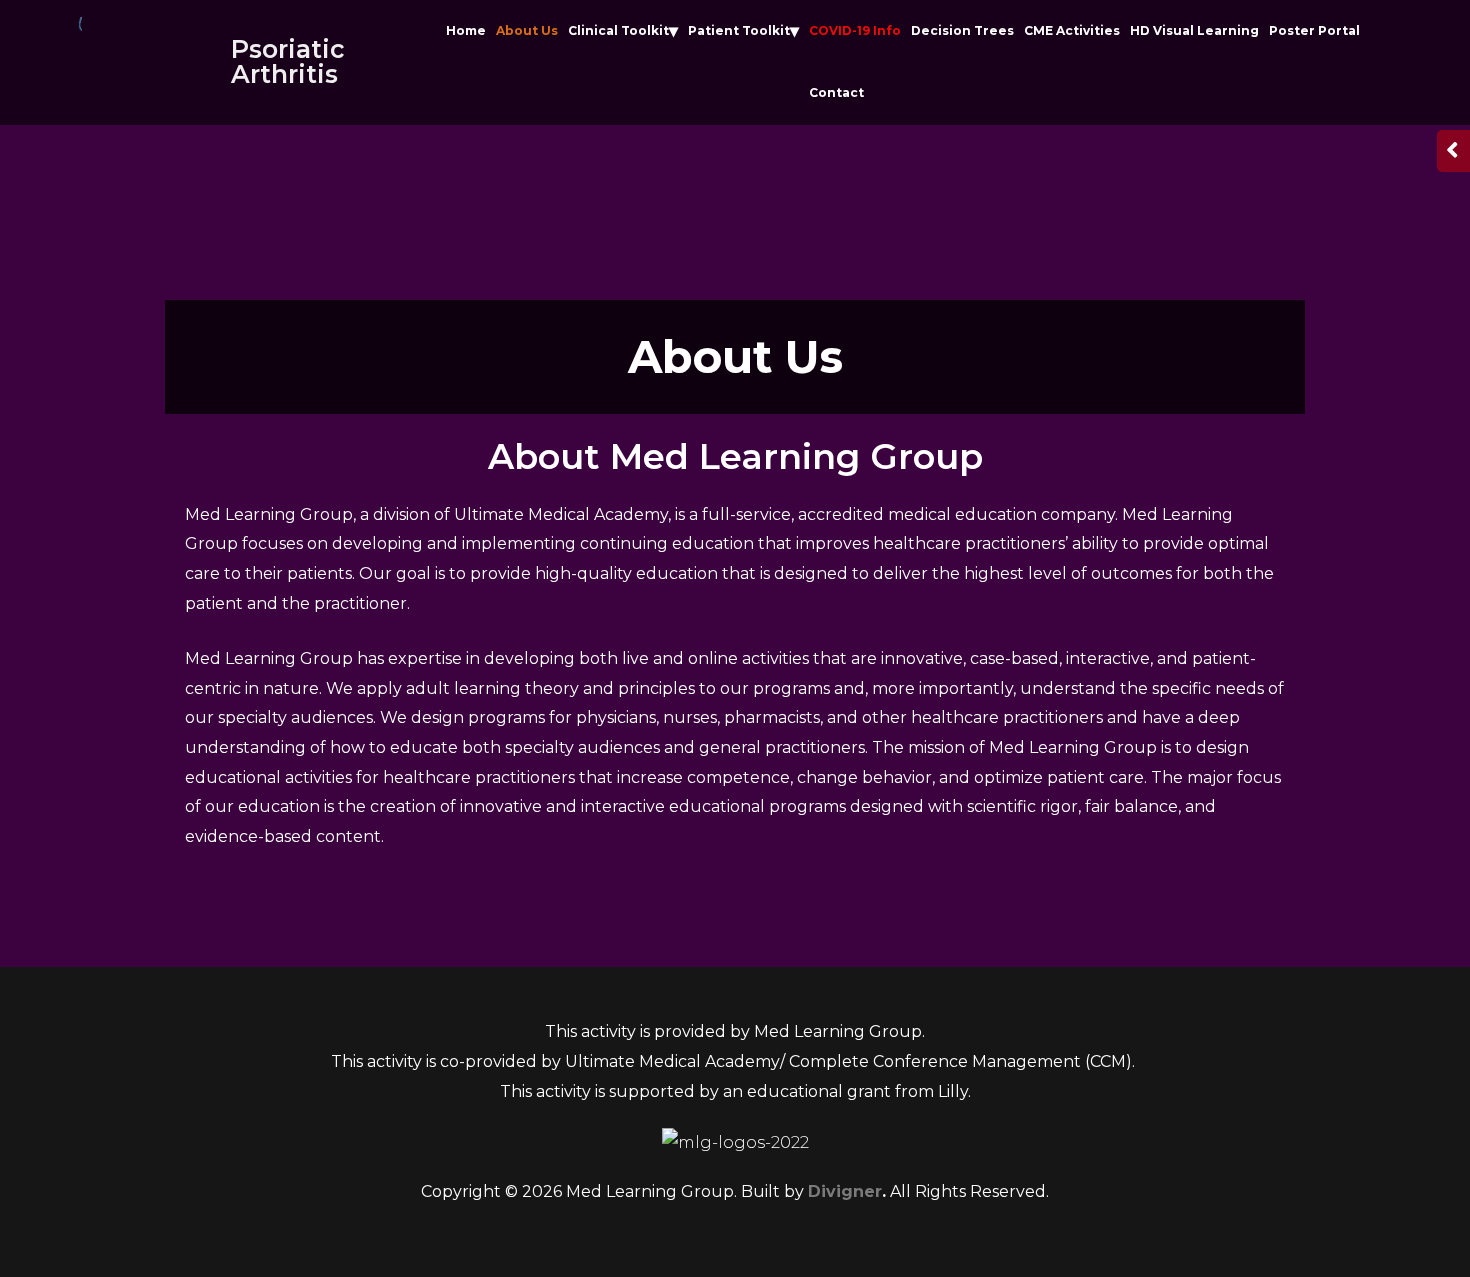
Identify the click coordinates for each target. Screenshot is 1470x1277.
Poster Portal (1314, 30)
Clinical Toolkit (618, 30)
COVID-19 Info (855, 30)
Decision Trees (962, 30)
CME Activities (1072, 30)
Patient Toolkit (739, 30)
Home (466, 30)
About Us (527, 30)
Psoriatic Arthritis (288, 61)
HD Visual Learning (1194, 30)
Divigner (845, 1191)
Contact (836, 92)
